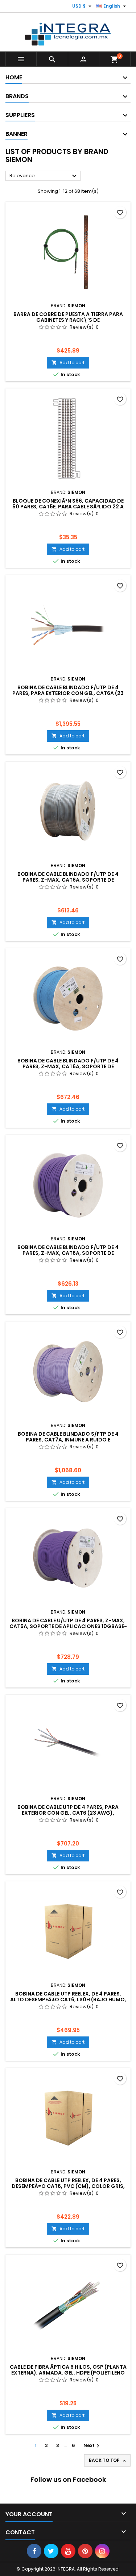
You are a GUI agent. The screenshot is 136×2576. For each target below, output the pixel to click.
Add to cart (68, 363)
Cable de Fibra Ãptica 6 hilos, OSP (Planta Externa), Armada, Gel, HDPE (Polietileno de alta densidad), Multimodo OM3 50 (68, 2373)
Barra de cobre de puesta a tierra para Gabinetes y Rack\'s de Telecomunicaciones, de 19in (68, 320)
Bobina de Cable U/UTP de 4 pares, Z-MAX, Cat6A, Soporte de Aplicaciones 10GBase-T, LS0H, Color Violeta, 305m (68, 1626)
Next (92, 2445)
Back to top (108, 2460)
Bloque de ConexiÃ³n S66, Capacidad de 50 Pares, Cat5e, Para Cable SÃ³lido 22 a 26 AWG (68, 507)
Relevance (44, 176)
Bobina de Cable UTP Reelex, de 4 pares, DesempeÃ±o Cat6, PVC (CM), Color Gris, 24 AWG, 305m (68, 2186)
